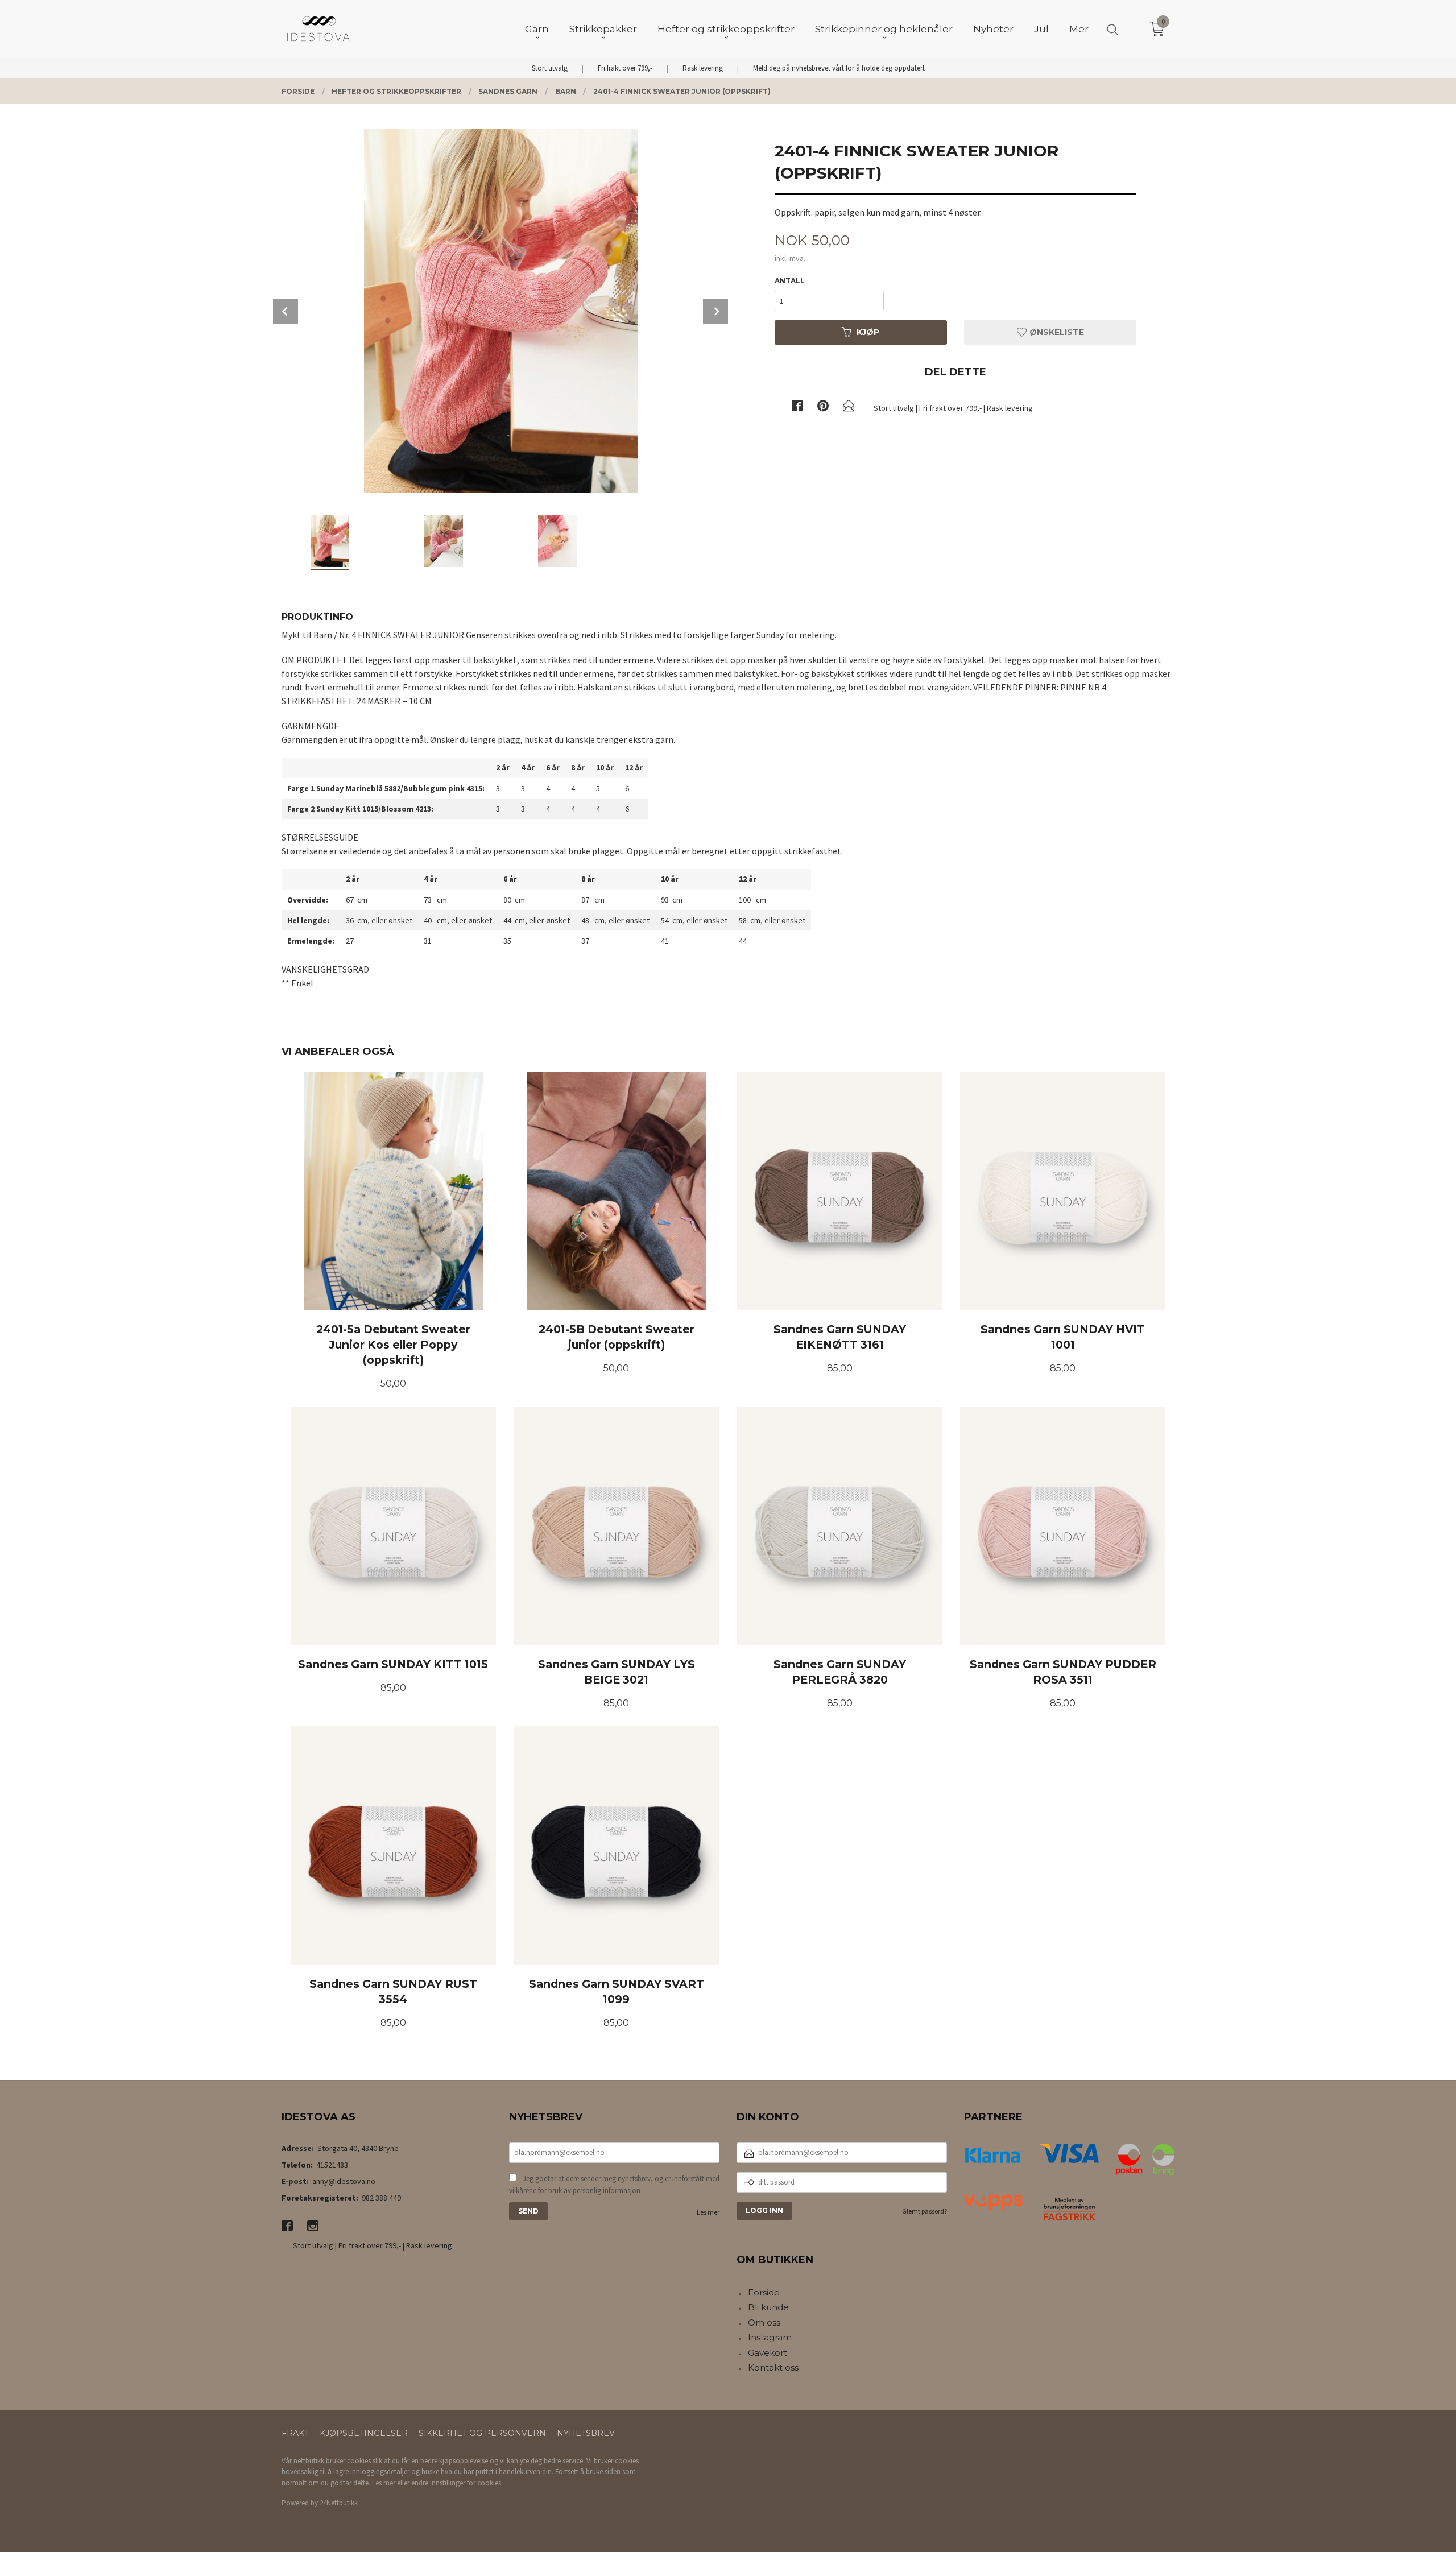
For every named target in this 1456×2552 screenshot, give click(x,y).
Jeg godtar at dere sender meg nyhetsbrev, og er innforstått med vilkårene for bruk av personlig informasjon (614, 2185)
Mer (1079, 29)
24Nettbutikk (339, 2503)
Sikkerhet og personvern (482, 2433)
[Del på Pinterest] (823, 408)
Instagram (770, 2337)
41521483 (332, 2165)
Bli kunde (768, 2307)
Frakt (295, 2433)
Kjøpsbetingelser (364, 2433)
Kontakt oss (773, 2367)
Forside (764, 2292)
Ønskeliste (1056, 332)
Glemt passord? (925, 2211)
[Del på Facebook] (797, 408)
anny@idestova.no (344, 2181)
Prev (286, 311)
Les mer (708, 2212)
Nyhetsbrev (586, 2433)
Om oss (764, 2323)
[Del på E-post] (849, 408)
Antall (790, 281)
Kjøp (868, 332)
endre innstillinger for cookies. (457, 2483)
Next (715, 311)
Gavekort (768, 2353)
